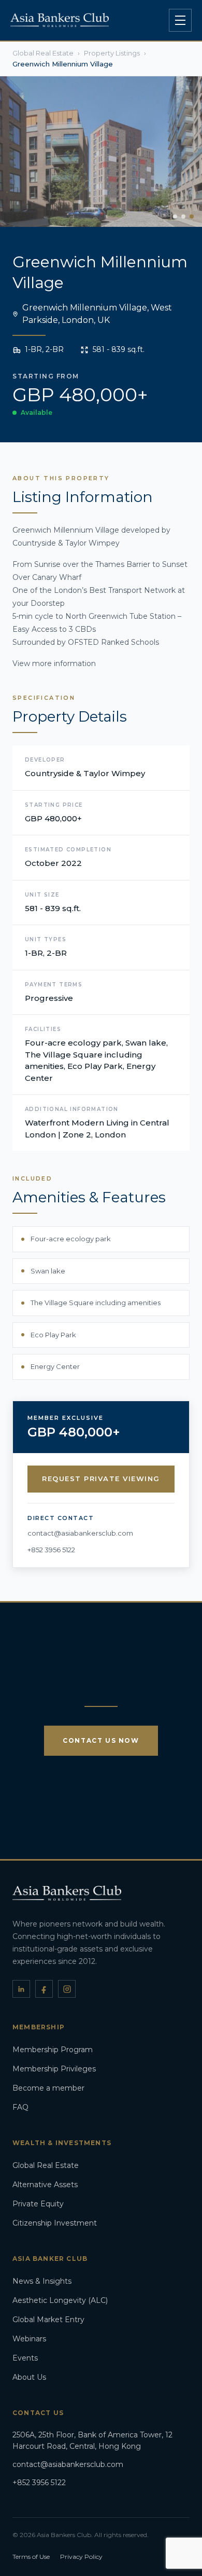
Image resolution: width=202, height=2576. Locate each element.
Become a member (48, 2088)
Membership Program (53, 2050)
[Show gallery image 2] (183, 216)
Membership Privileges (54, 2069)
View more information (54, 663)
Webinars (29, 2339)
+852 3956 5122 (51, 1550)
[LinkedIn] (21, 1989)
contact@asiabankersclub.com (80, 1533)
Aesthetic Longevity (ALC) (60, 2300)
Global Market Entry (48, 2320)
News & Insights (42, 2281)
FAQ (20, 2107)
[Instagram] (67, 1989)
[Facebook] (44, 1989)
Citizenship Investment (55, 2223)
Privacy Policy (81, 2557)
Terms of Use (31, 2557)
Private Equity (38, 2204)
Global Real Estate (46, 2165)
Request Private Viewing (101, 1479)
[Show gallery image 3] (192, 216)
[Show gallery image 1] (175, 216)
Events (25, 2358)
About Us (29, 2377)
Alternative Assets (45, 2185)
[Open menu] (180, 20)
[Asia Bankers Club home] (60, 20)
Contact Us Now (101, 1740)
